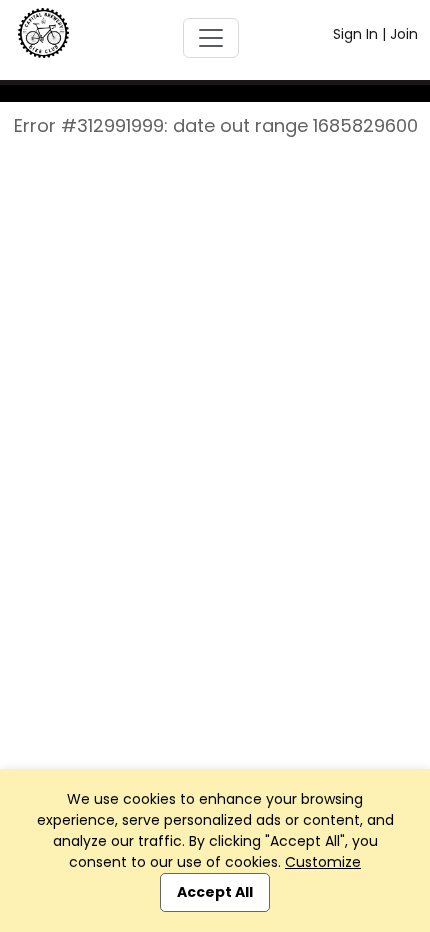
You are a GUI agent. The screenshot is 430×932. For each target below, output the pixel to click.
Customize (323, 862)
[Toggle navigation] (211, 38)
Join (404, 34)
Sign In (355, 34)
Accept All (215, 892)
